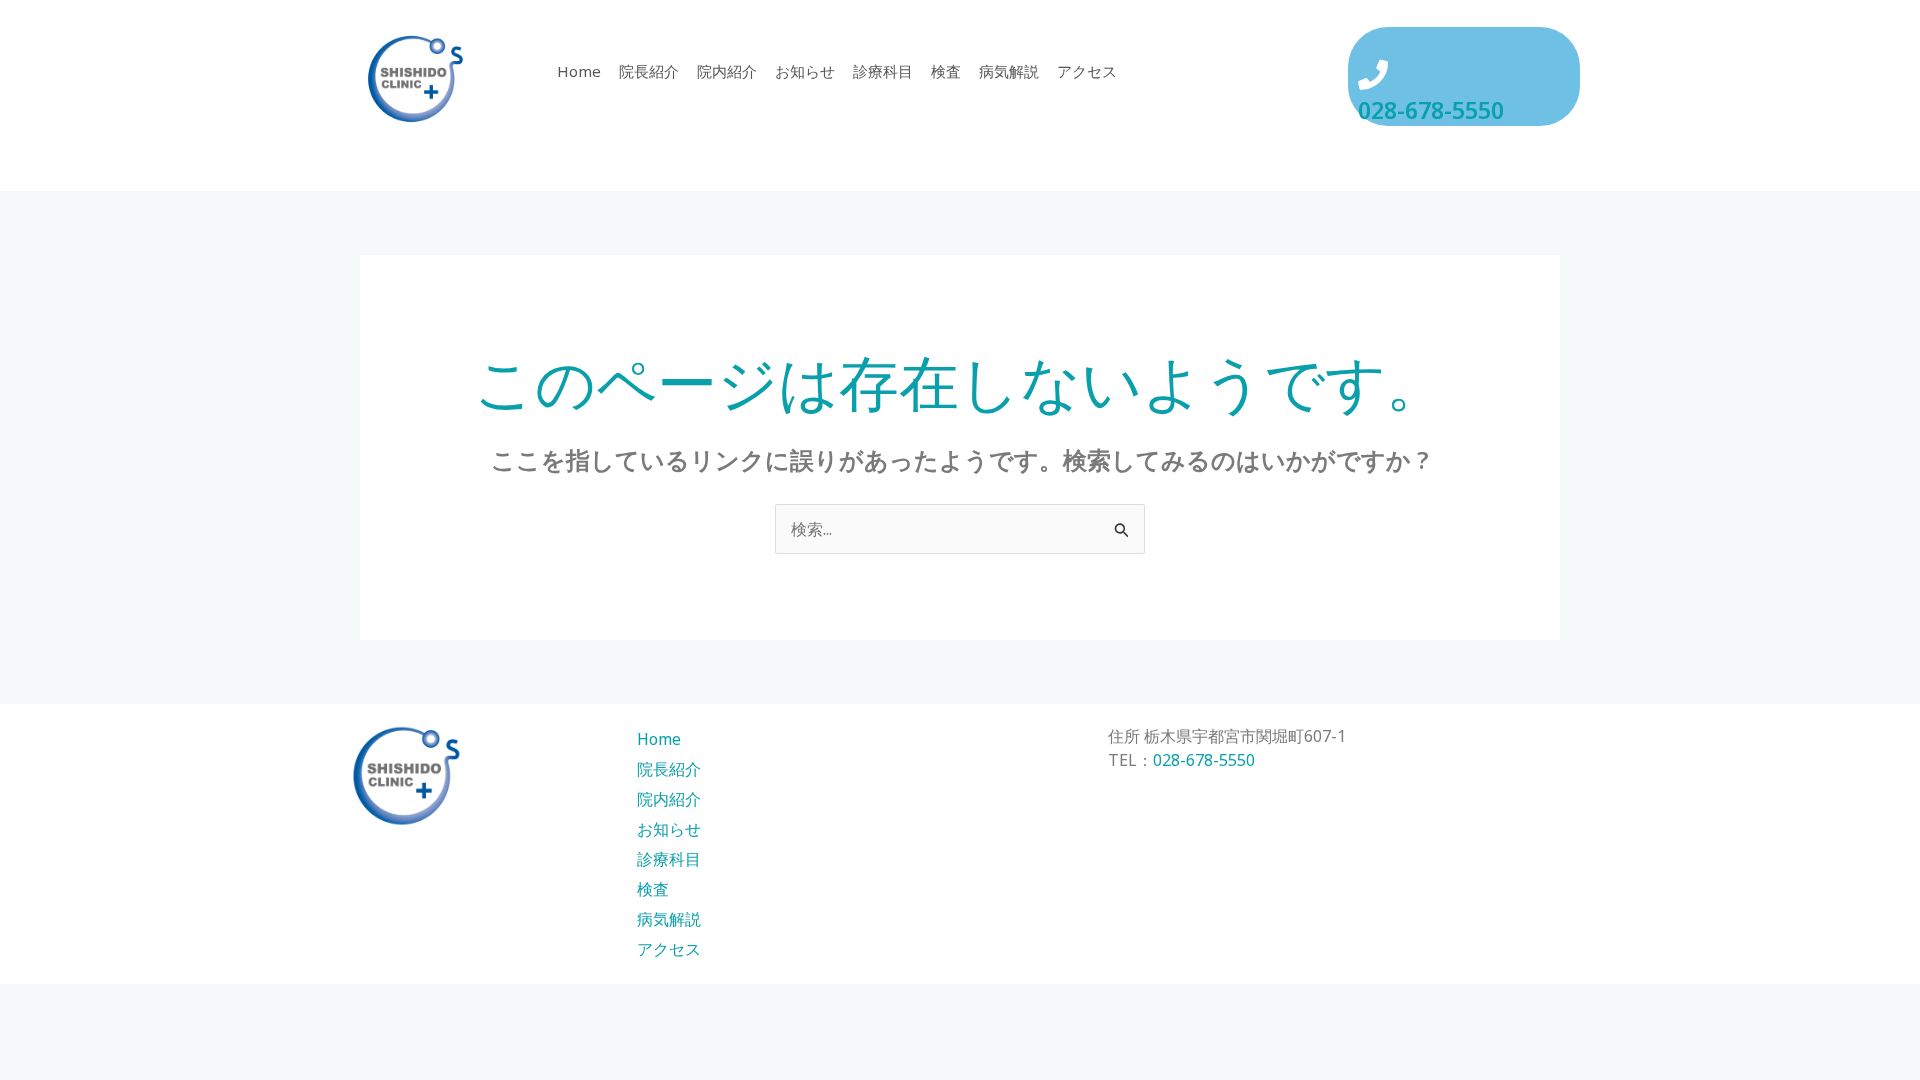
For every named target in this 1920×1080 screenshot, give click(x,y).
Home (579, 71)
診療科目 (883, 71)
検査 (946, 71)
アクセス (1087, 71)
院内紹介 (727, 71)
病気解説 (1009, 71)
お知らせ (805, 71)
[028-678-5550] (1373, 75)
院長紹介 (649, 71)
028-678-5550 (1431, 110)
